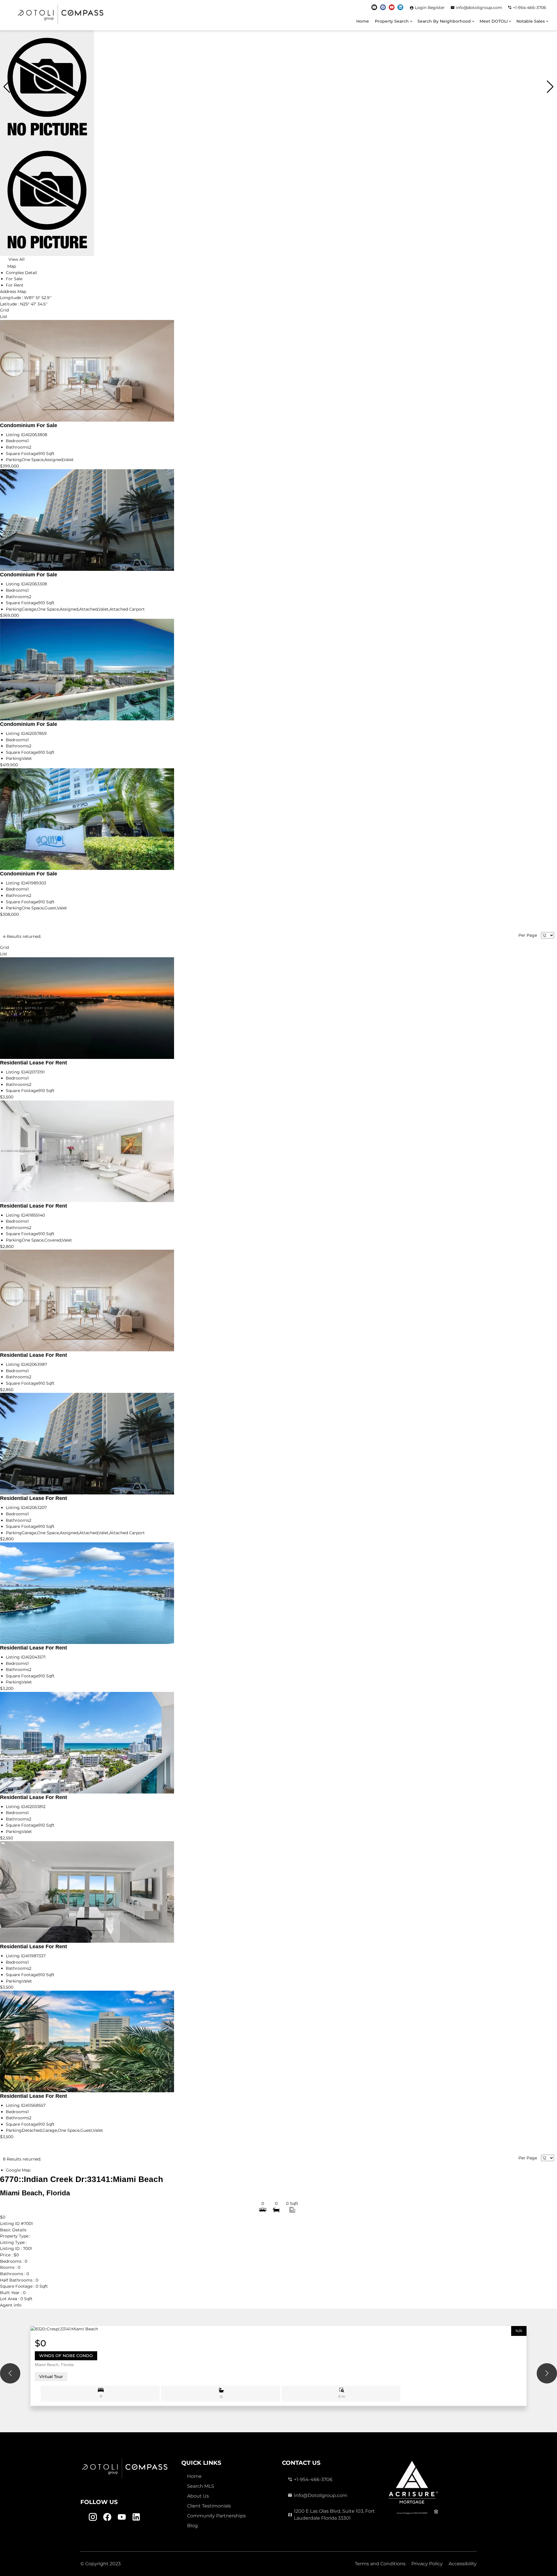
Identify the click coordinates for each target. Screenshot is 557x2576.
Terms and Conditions (380, 2564)
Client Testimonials (209, 2506)
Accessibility (463, 2564)
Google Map (18, 2170)
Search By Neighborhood (444, 21)
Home (363, 21)
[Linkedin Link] (400, 7)
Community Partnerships (216, 2516)
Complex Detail (21, 273)
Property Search (392, 21)
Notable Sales (531, 21)
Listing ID (16, 435)
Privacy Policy (427, 2564)
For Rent (15, 285)
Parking (14, 460)
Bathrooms (17, 447)
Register (436, 8)
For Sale (14, 279)
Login (421, 8)
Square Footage (22, 454)
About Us (198, 2496)
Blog (192, 2526)
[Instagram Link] (374, 7)
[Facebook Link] (383, 7)
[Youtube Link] (392, 7)
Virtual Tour (51, 2377)
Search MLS (201, 2486)
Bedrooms (17, 441)
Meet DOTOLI (494, 21)
